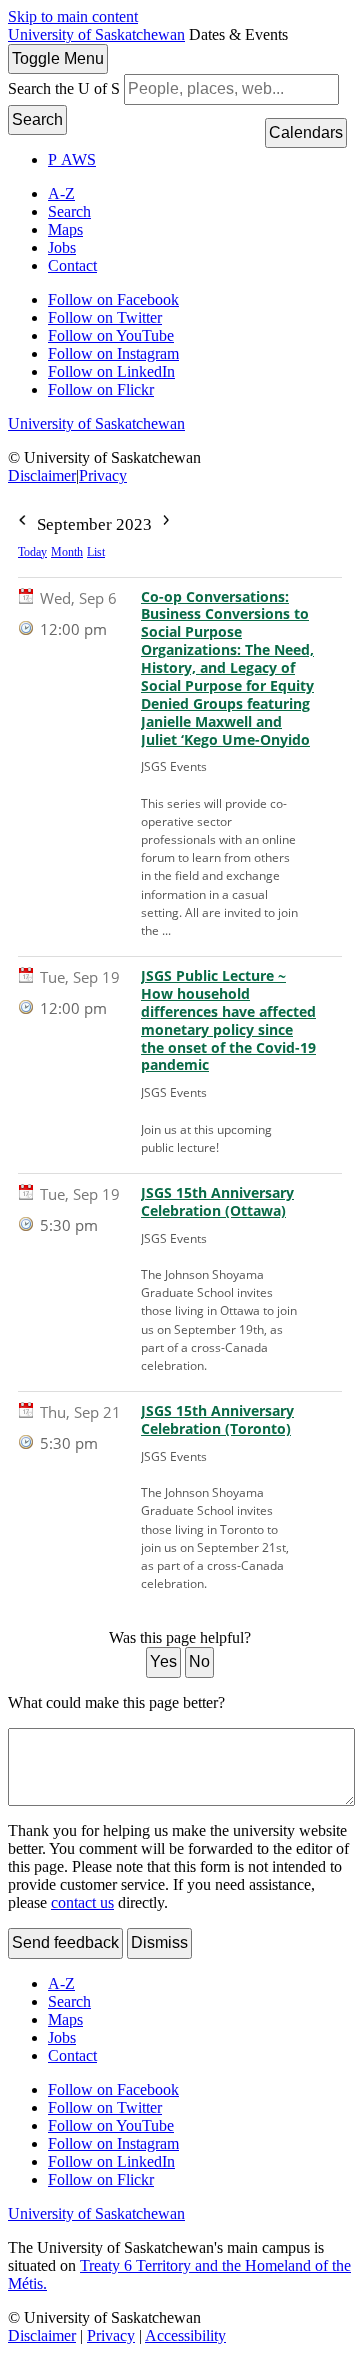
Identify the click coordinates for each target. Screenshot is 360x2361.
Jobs (62, 247)
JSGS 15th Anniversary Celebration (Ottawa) (217, 1202)
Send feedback (65, 1942)
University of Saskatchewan (96, 34)
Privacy (103, 475)
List (96, 552)
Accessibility (185, 2335)
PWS (72, 159)
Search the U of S (64, 88)
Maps (65, 229)
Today (32, 552)
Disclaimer (42, 475)
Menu (58, 58)
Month (67, 552)
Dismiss (159, 1942)
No (199, 1661)
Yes (163, 1661)
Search (37, 119)
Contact (72, 265)
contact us (82, 1902)
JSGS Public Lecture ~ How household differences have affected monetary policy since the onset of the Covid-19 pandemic (228, 1020)
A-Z (61, 193)
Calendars (306, 132)
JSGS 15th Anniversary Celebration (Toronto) (217, 1420)
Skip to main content (73, 16)
